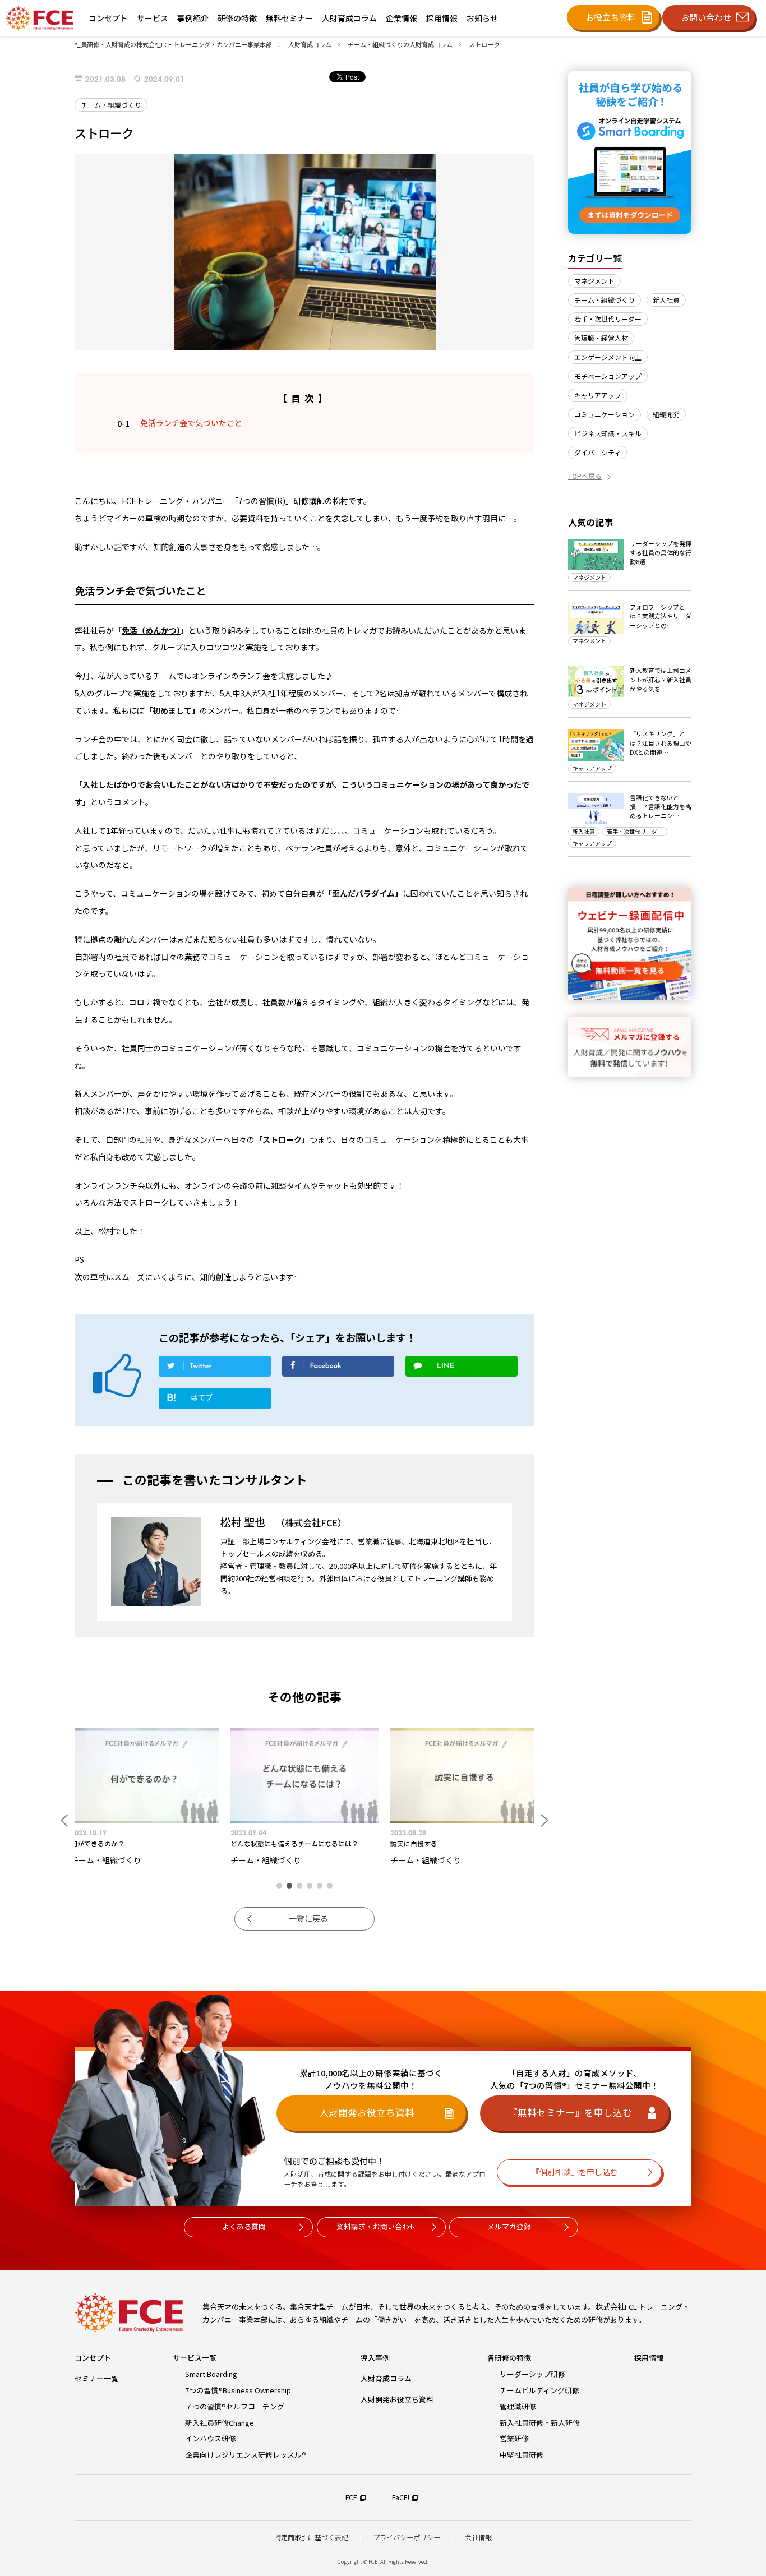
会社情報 (478, 2537)
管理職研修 (518, 2406)
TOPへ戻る (585, 476)
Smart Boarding (211, 2374)
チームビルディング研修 (539, 2390)
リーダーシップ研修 (532, 2374)
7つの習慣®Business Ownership (238, 2390)
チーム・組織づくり (605, 300)
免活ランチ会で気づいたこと (191, 423)
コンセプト (93, 2358)
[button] (279, 1886)
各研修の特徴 (509, 2358)
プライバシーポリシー (407, 2537)
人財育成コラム (386, 2378)
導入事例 (375, 2358)
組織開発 (666, 414)
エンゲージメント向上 (608, 357)
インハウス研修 (211, 2438)
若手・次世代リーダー (608, 319)
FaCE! (401, 2497)
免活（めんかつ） (151, 630)
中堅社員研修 (522, 2455)
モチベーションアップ (608, 376)
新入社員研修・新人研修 (540, 2423)
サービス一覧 (195, 2358)
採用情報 (649, 2358)
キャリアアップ (598, 395)
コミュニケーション (605, 414)
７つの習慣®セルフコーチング (235, 2406)
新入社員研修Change (220, 2423)
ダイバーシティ (597, 452)
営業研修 (514, 2438)
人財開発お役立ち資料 (397, 2399)
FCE (351, 2497)
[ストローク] (215, 1401)
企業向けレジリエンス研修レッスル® (246, 2455)
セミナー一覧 (96, 2378)
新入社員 (666, 300)
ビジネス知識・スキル (608, 433)
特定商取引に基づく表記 (311, 2537)
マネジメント (594, 281)
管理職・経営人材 (601, 338)
